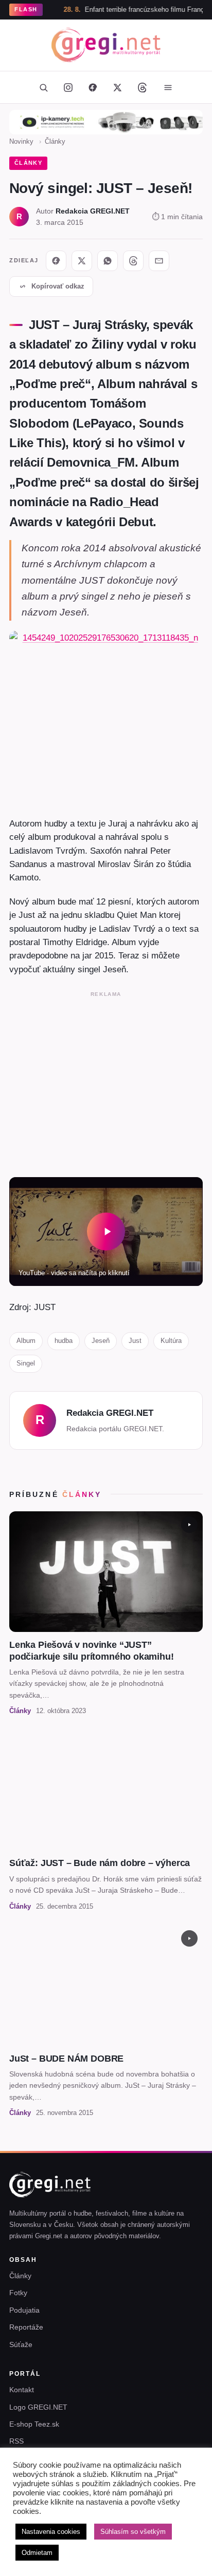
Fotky (18, 2293)
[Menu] (168, 87)
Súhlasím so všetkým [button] (133, 2532)
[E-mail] (159, 261)
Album (26, 1341)
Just (135, 1341)
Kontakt (22, 2390)
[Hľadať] (43, 87)
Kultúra (171, 1341)
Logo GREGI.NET (38, 2407)
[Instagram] (68, 87)
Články (55, 141)
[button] (106, 1232)
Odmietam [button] (37, 2553)
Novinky (21, 141)
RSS (16, 2441)
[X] (82, 261)
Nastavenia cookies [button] (51, 2532)
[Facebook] (93, 87)
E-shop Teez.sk (34, 2424)
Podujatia (24, 2310)
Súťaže (21, 2344)
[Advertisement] (106, 1082)
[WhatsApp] (108, 261)
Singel (26, 1363)
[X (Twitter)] (117, 87)
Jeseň (101, 1341)
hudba (64, 1341)
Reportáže (26, 2327)
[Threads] (142, 87)
